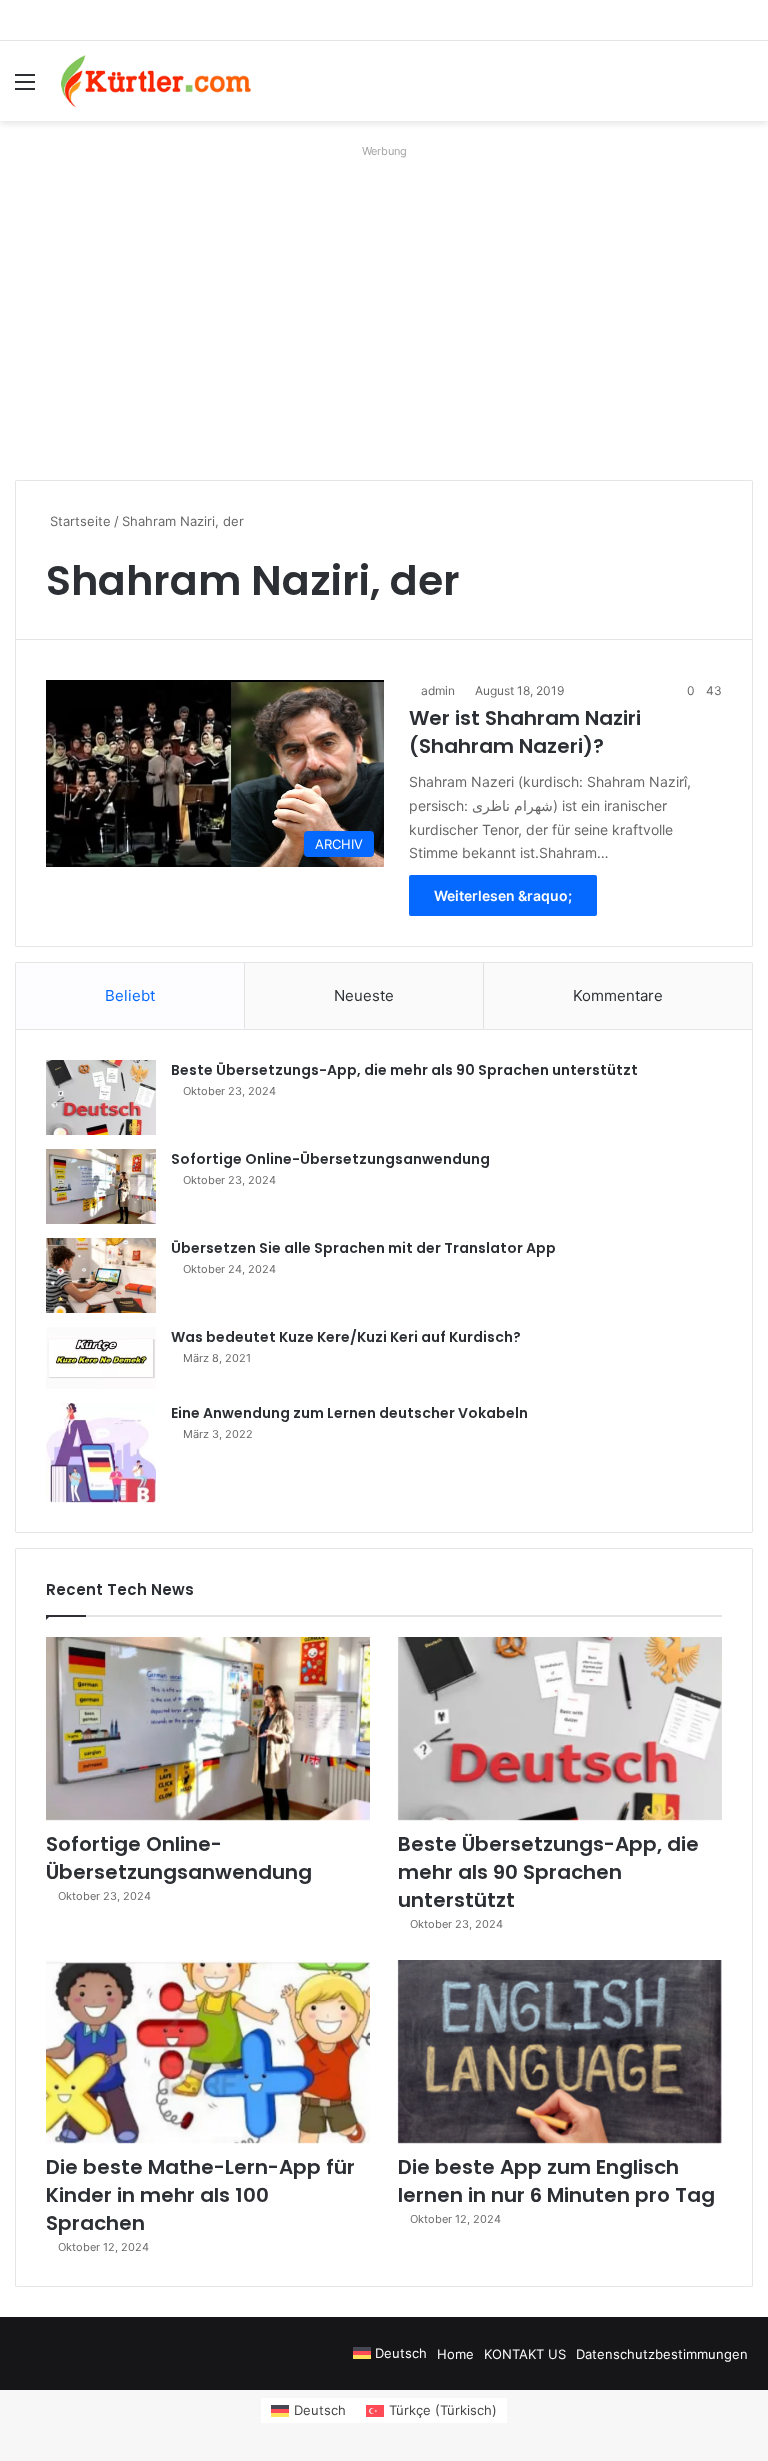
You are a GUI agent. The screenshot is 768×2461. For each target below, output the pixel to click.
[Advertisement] (384, 305)
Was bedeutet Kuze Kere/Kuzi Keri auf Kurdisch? (346, 1337)
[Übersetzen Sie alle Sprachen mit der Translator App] (101, 1275)
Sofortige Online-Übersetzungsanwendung (330, 1159)
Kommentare (618, 995)
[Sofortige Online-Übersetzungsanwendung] (101, 1186)
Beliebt (130, 995)
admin (438, 690)
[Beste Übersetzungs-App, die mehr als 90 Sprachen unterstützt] (101, 1097)
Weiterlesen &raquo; (503, 895)
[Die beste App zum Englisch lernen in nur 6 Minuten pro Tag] (560, 2051)
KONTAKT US (525, 2354)
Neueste (364, 995)
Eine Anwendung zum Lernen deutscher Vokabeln (349, 1413)
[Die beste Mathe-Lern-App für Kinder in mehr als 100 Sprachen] (208, 2051)
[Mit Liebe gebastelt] (156, 81)
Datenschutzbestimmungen (662, 2354)
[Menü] (25, 88)
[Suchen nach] (743, 88)
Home (455, 2354)
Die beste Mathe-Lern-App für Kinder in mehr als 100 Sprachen (200, 2195)
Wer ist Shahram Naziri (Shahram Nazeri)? (525, 732)
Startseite (78, 521)
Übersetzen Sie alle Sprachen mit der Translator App (363, 1248)
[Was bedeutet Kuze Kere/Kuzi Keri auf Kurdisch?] (101, 1358)
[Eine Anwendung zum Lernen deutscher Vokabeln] (101, 1452)
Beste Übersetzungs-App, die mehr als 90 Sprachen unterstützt (404, 1070)
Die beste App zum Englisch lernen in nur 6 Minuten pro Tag (556, 2181)
